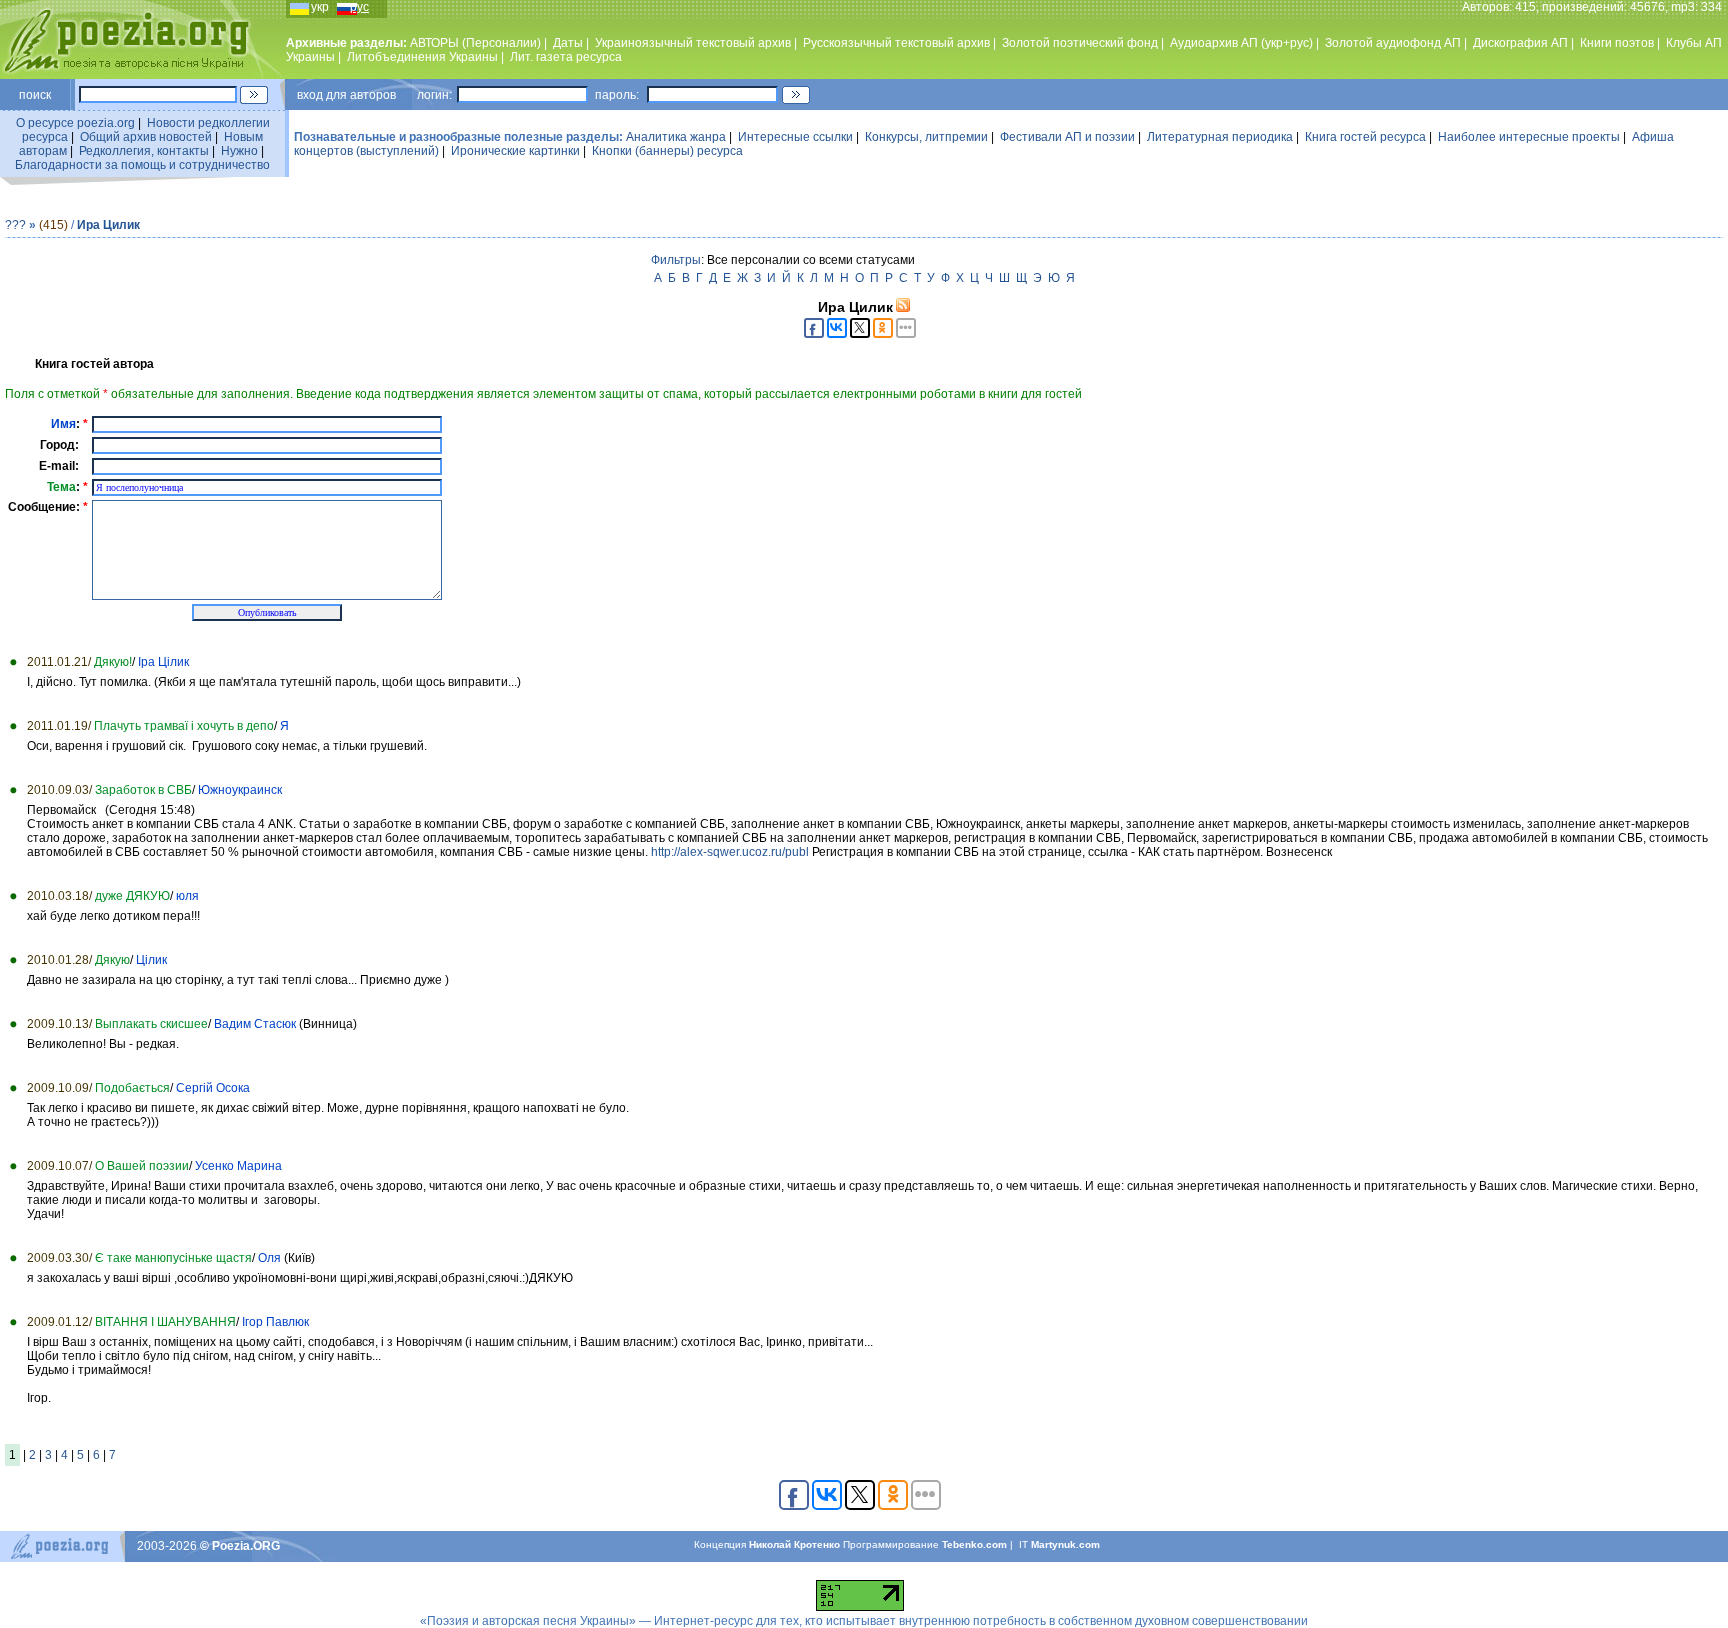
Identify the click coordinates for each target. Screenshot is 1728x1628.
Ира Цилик (108, 225)
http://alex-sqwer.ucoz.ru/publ (730, 852)
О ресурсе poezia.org (75, 123)
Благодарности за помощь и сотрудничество (142, 165)
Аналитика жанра (676, 137)
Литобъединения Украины (422, 57)
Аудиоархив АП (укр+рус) (1241, 43)
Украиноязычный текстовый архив (693, 43)
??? (15, 225)
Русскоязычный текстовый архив (896, 43)
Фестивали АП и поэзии (1067, 137)
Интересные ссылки (795, 137)
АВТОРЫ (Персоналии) (475, 43)
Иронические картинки (515, 151)
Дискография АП (1520, 43)
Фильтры (676, 260)
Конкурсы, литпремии (926, 137)
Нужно (239, 151)
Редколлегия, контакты (144, 151)
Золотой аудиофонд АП (1393, 43)
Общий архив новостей (146, 137)
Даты (568, 43)
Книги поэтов (1617, 43)
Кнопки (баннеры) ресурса (667, 151)
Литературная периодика (1220, 137)
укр (320, 7)
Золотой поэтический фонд (1080, 43)
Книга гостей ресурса (1365, 137)
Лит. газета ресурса (566, 57)
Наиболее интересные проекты (1529, 137)
